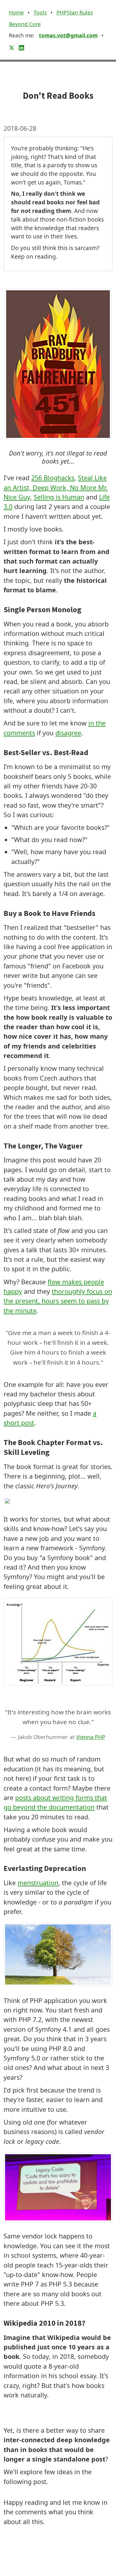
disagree (68, 733)
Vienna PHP (91, 1737)
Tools (40, 12)
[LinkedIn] (21, 47)
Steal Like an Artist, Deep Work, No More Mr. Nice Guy (56, 487)
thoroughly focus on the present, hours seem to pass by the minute (58, 1301)
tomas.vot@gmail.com (68, 35)
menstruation (38, 1883)
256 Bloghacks (53, 478)
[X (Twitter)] (12, 47)
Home (16, 12)
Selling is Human (59, 497)
